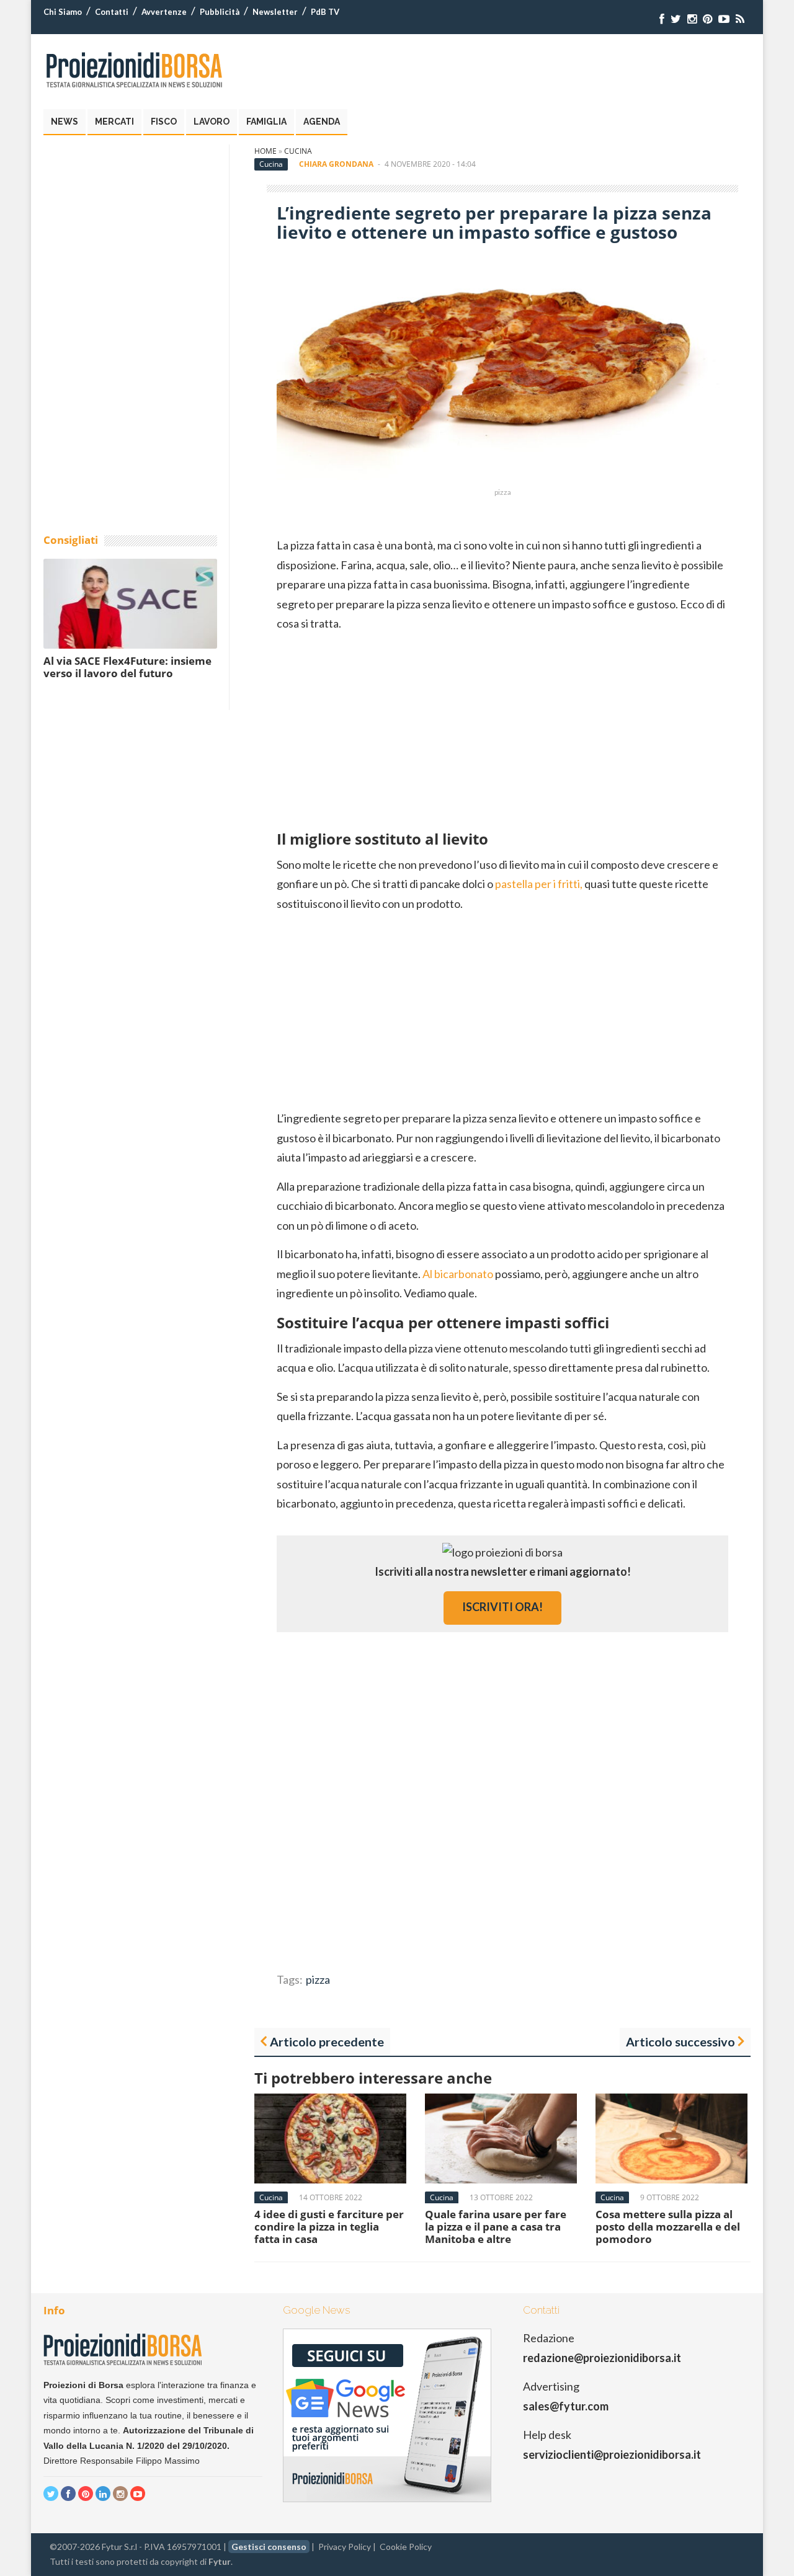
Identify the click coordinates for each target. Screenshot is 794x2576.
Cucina (298, 151)
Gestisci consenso (269, 2547)
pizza (318, 1979)
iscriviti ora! (502, 1607)
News (65, 122)
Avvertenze (164, 12)
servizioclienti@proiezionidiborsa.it (612, 2454)
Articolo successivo (680, 2041)
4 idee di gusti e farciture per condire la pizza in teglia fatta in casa (329, 2227)
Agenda (322, 122)
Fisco (164, 122)
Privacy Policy (345, 2547)
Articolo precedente (327, 2041)
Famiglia (266, 122)
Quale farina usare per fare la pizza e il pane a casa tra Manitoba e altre (496, 2227)
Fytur (220, 2561)
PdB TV (325, 12)
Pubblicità (220, 12)
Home (265, 151)
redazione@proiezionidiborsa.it (602, 2358)
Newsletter (275, 12)
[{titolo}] (662, 19)
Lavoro (212, 122)
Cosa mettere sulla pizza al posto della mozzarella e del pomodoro (668, 2227)
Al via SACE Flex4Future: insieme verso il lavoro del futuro (127, 667)
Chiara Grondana (336, 164)
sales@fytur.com (566, 2406)
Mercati (114, 122)
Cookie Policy (406, 2547)
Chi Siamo (63, 12)
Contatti (112, 12)
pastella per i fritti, (539, 884)
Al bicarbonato (458, 1274)
